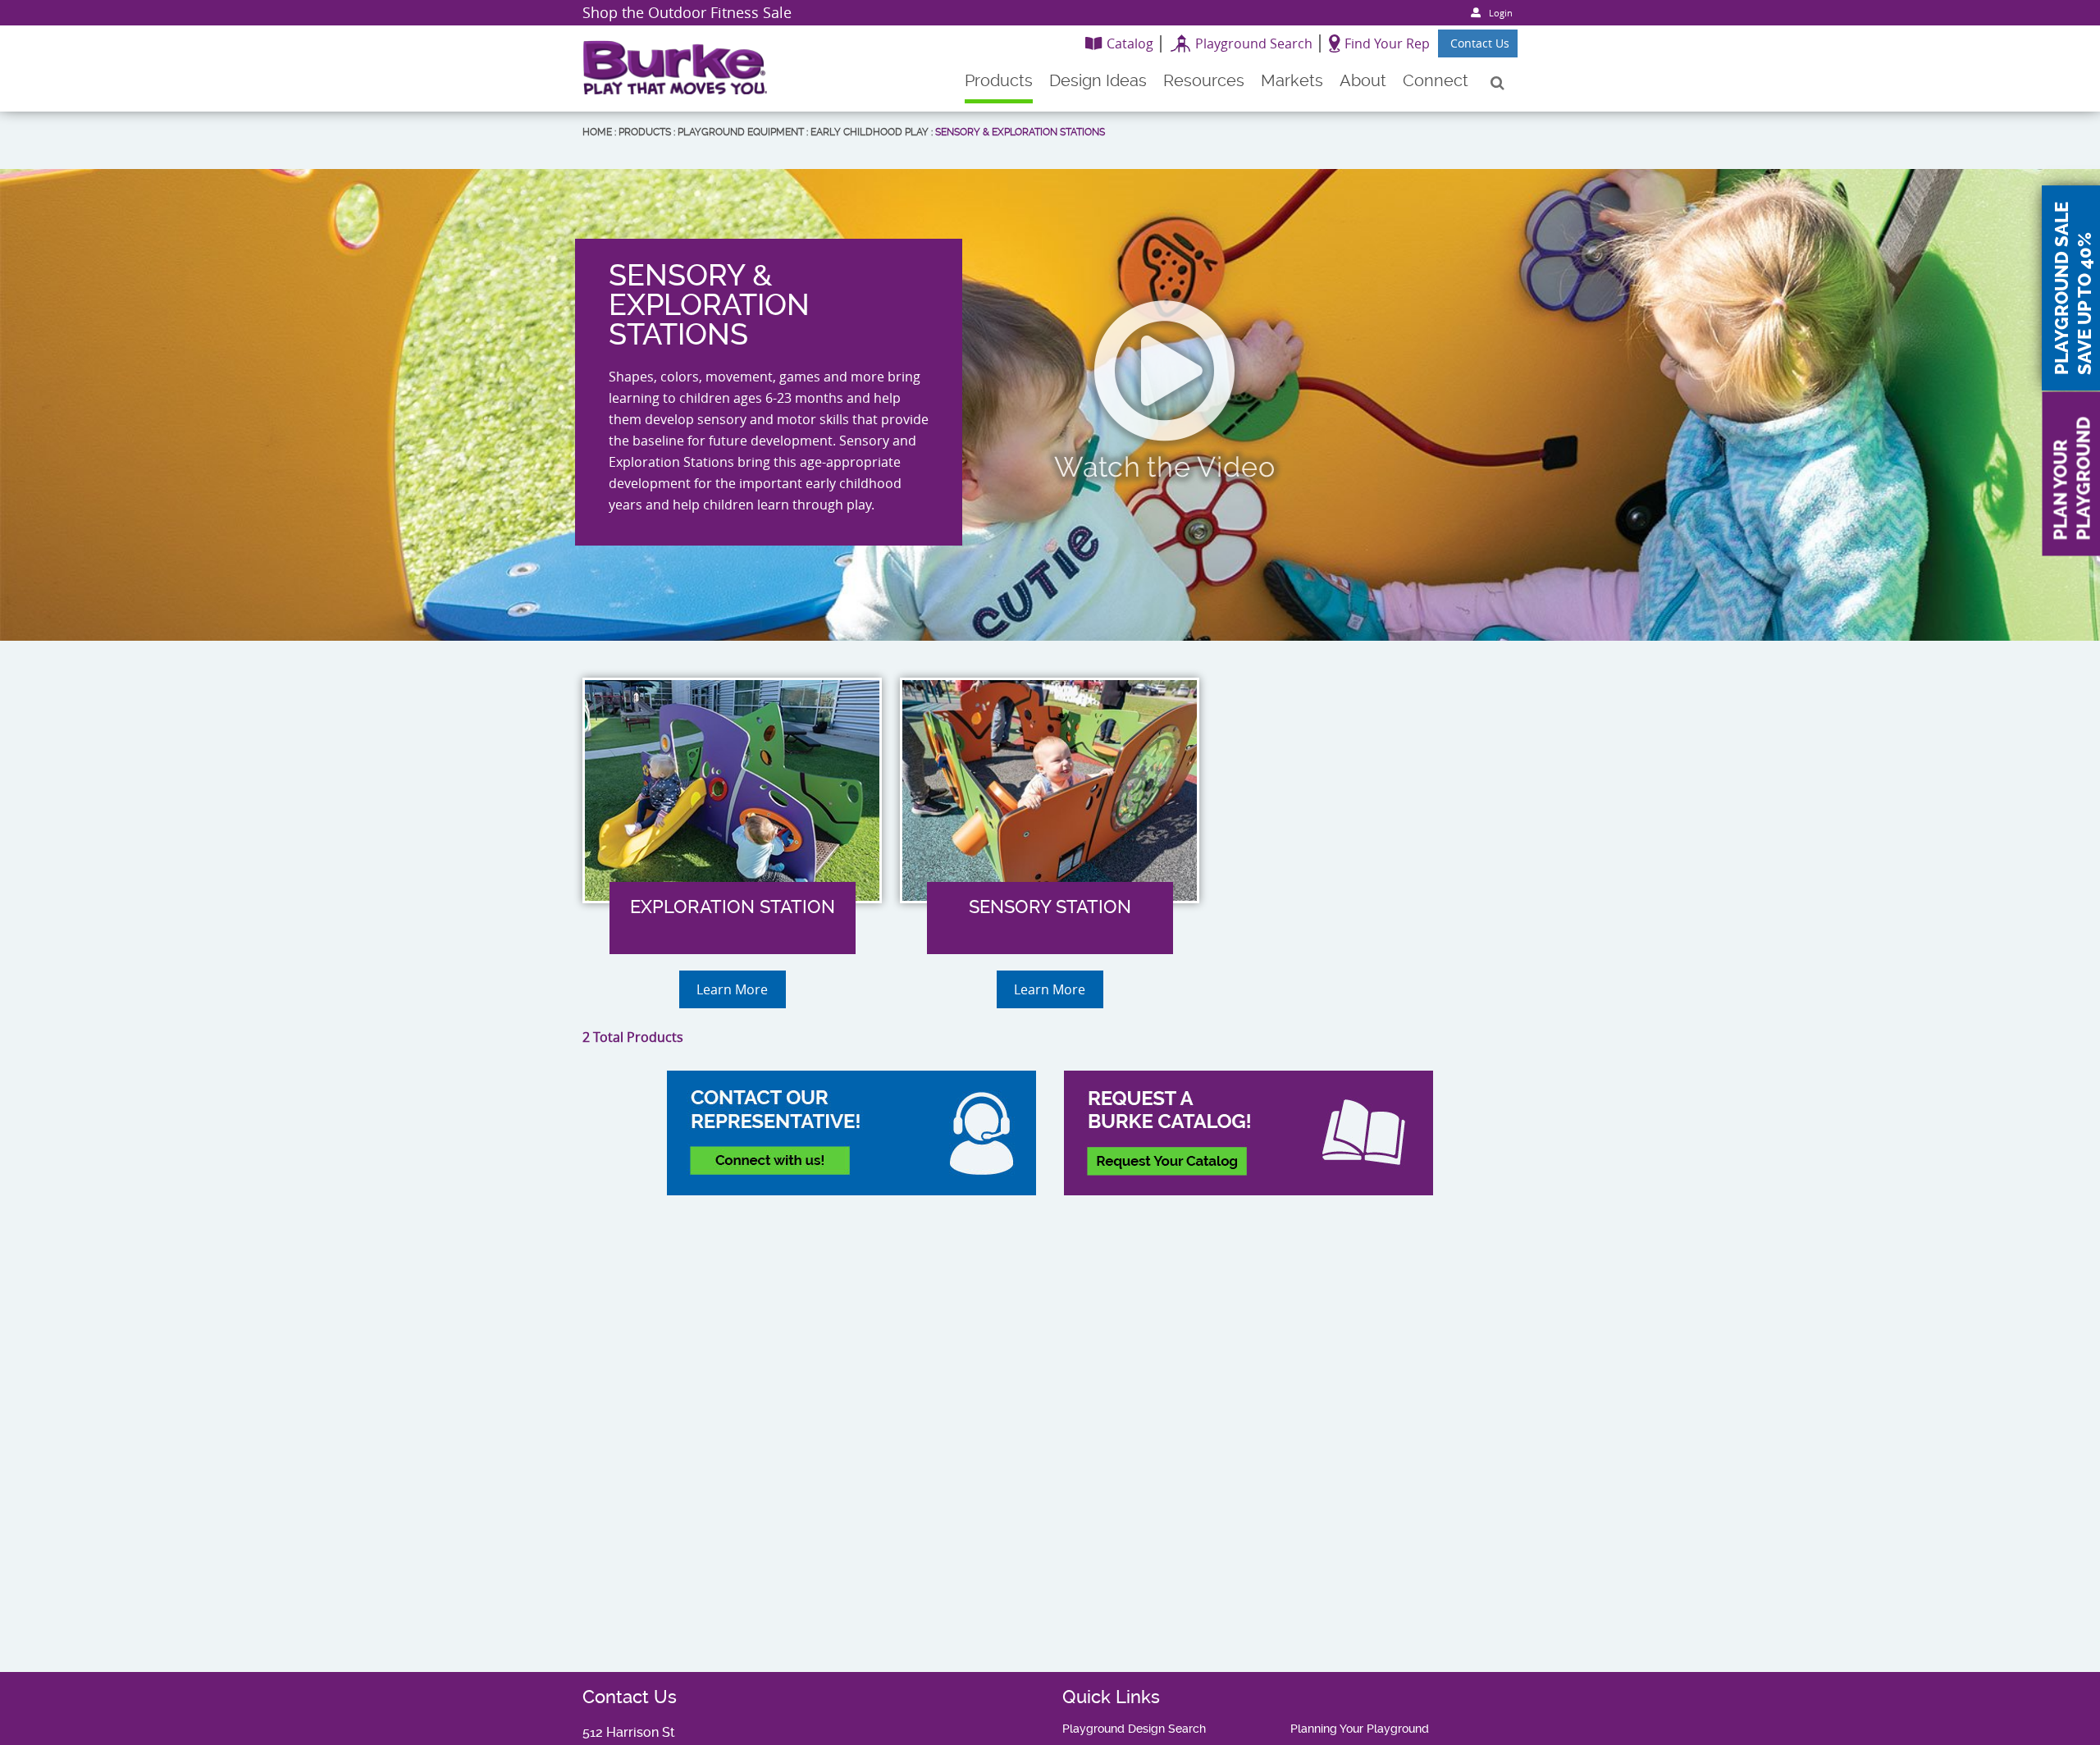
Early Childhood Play (870, 132)
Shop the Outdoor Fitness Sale (687, 12)
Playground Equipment (741, 132)
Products (645, 132)
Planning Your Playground (1360, 1729)
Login (1501, 13)
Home (597, 132)
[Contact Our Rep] (851, 1133)
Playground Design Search (1134, 1729)
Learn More (732, 989)
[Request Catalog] (1249, 1133)
